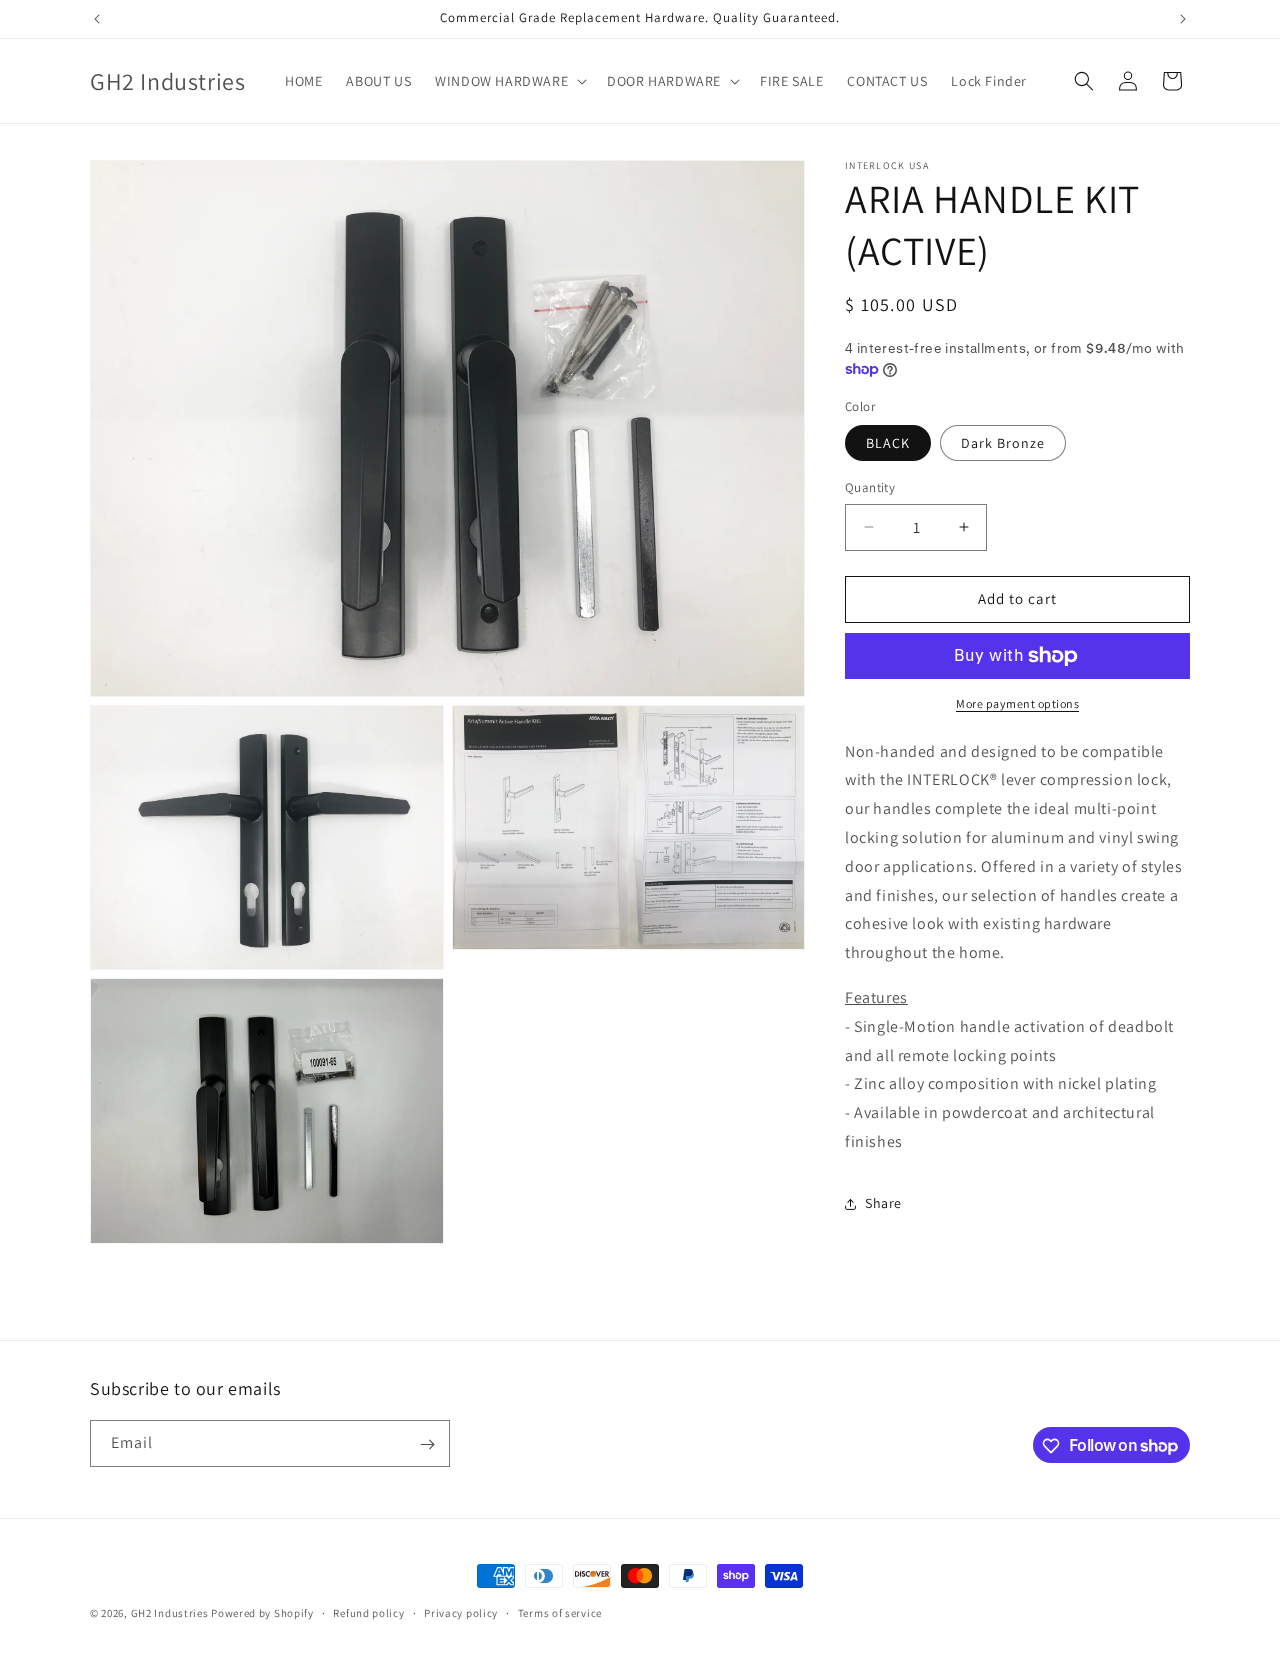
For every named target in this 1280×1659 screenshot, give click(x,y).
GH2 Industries (170, 1613)
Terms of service (560, 1612)
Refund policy (368, 1612)
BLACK (888, 443)
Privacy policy (461, 1612)
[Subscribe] (427, 1444)
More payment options (1017, 703)
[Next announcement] (1183, 19)
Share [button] (883, 1203)
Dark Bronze (1003, 443)
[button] (509, 81)
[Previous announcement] (97, 19)
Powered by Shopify (262, 1613)
